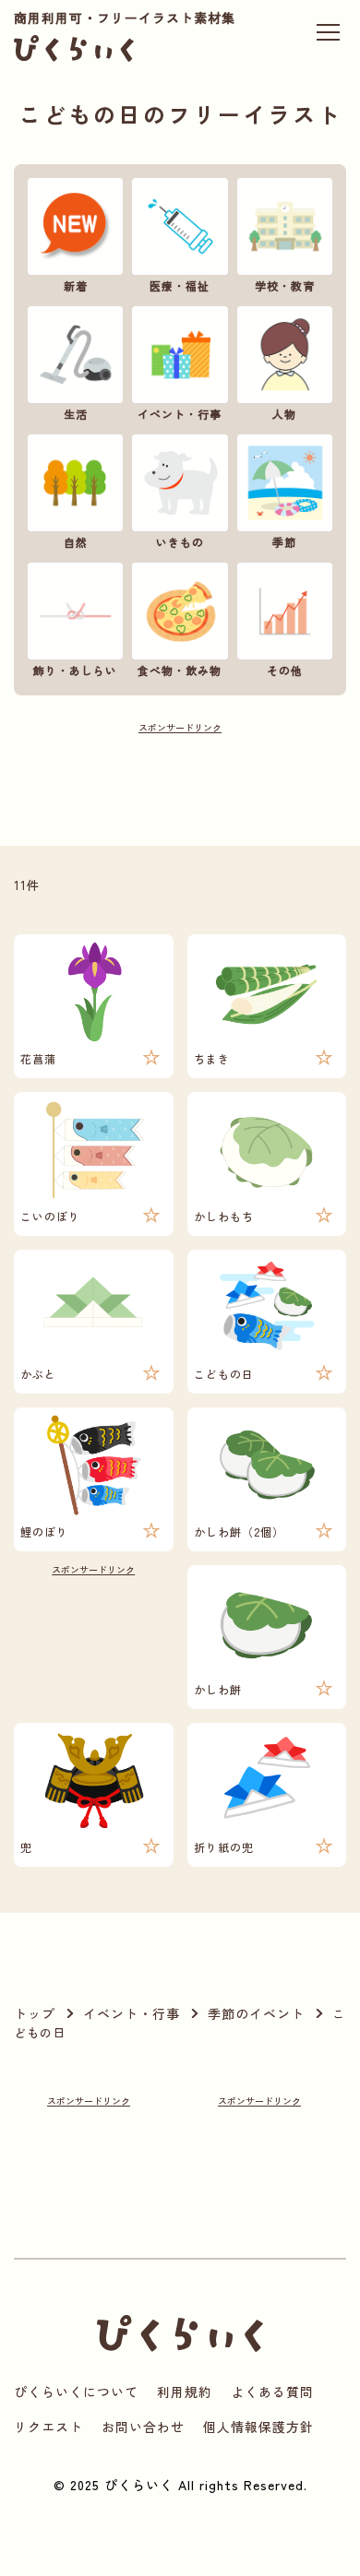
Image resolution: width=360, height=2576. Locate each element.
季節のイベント (256, 2013)
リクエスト (48, 2427)
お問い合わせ (143, 2427)
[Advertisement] (180, 778)
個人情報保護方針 (258, 2427)
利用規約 (185, 2392)
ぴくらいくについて (76, 2392)
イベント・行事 (132, 2013)
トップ (35, 2013)
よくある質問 (272, 2392)
